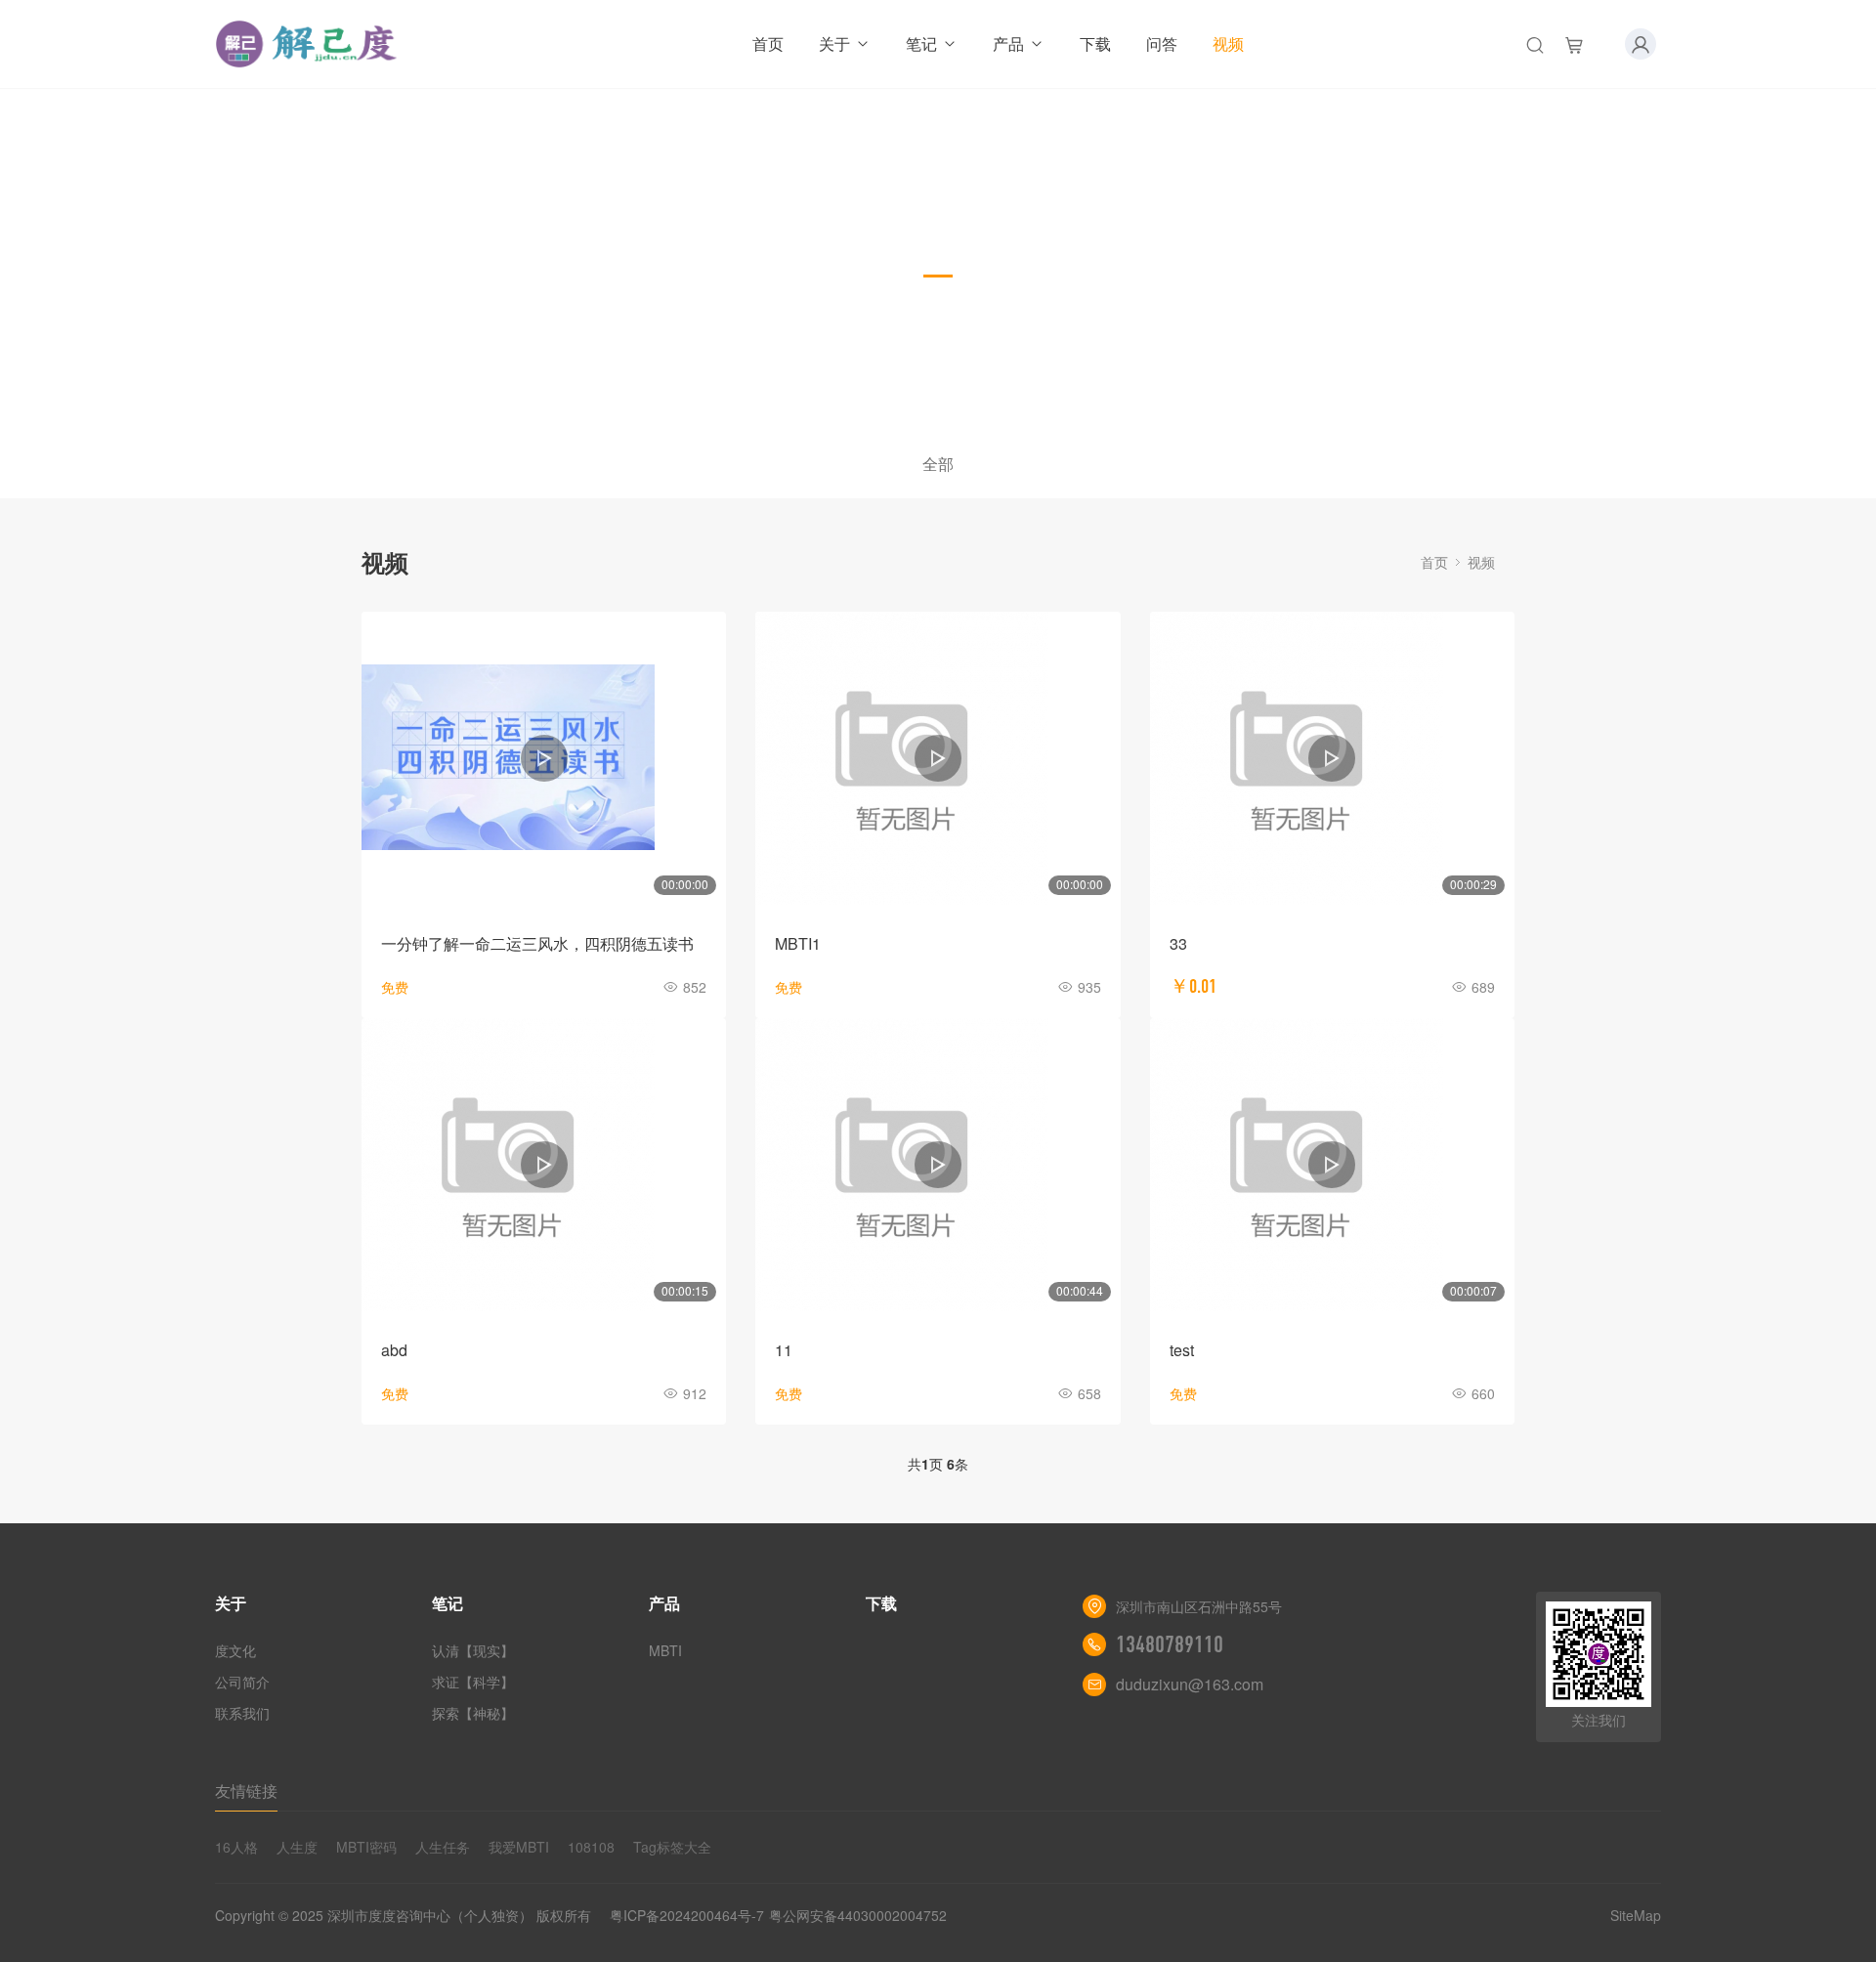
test (1182, 1350)
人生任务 (443, 1847)
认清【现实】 (473, 1650)
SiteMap (1636, 1915)
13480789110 (1170, 1644)
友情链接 (246, 1791)
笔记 (921, 43)
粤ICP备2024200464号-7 (687, 1915)
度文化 (235, 1650)
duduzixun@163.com (1190, 1684)
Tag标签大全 (672, 1847)
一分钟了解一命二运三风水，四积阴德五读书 (537, 943)
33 (1178, 943)
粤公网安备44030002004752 (858, 1915)
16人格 (236, 1847)
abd (394, 1350)
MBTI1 (798, 943)
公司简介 (242, 1682)
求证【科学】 (473, 1682)
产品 (1008, 43)
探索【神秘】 (473, 1713)
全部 (938, 464)
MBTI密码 (366, 1847)
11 (784, 1350)
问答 (1162, 43)
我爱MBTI (519, 1847)
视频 (1228, 43)
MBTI (665, 1650)
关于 (834, 43)
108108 (591, 1847)
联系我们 (242, 1713)
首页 (768, 43)
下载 (1095, 43)
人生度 (297, 1847)
